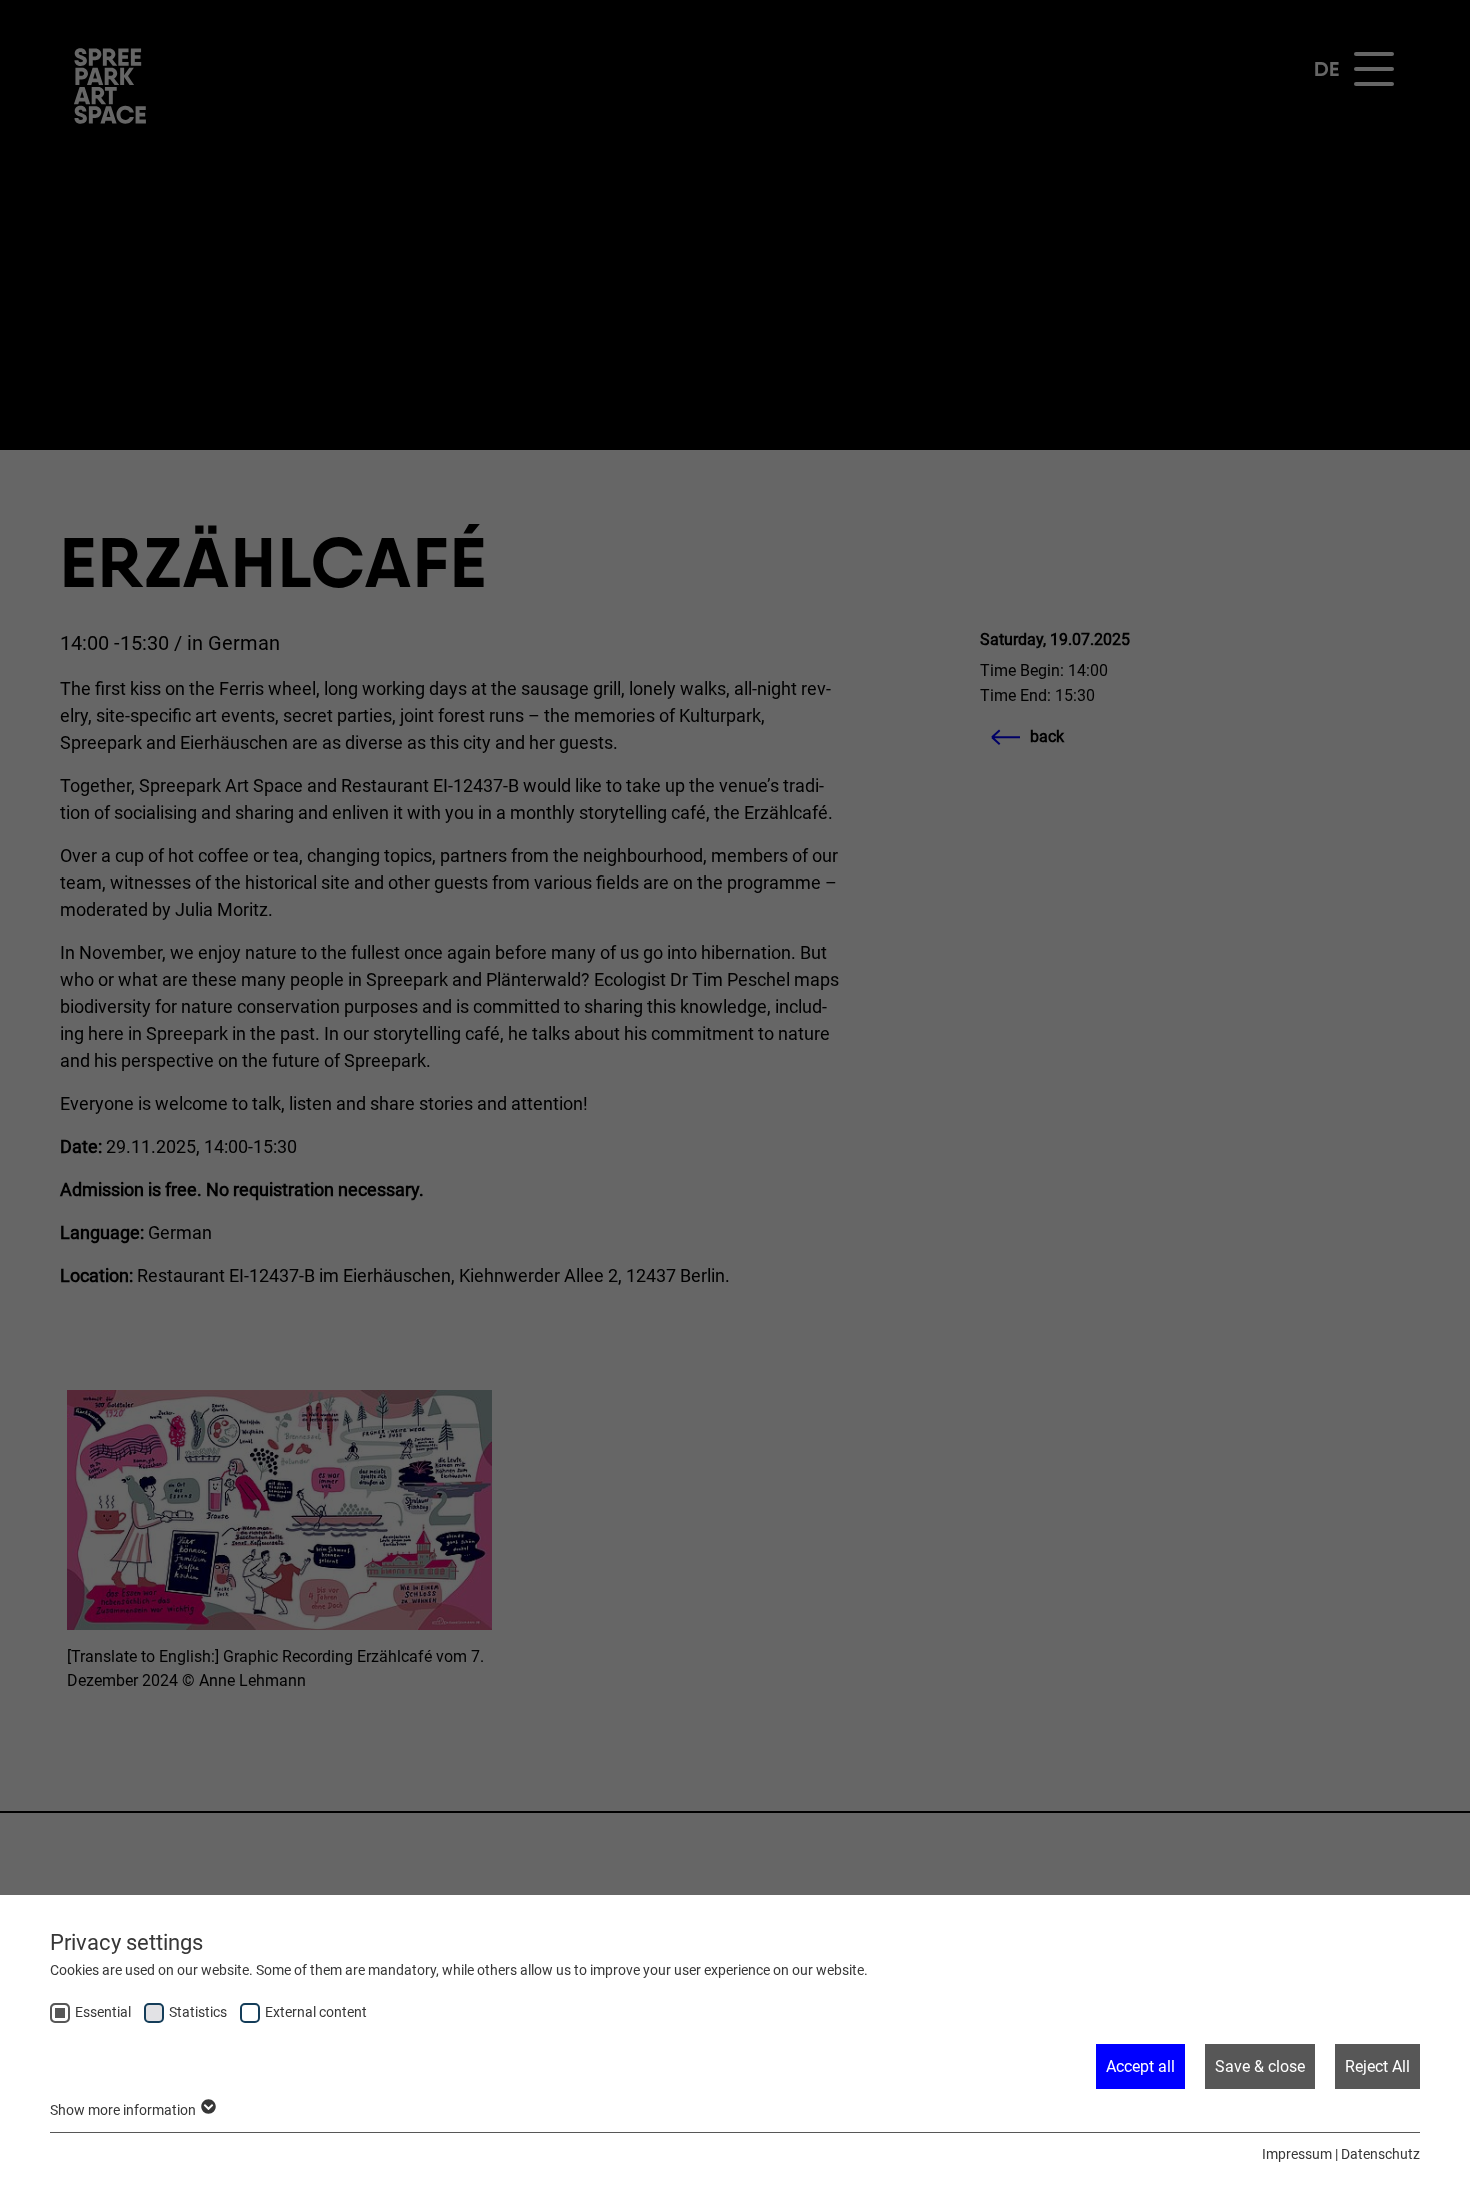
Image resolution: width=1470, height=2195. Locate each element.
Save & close (1260, 2066)
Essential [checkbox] (103, 2012)
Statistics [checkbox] (198, 2012)
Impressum (1297, 2154)
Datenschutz (1380, 2154)
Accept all (1140, 2066)
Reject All (1377, 2066)
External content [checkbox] (316, 2012)
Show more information (124, 2110)
